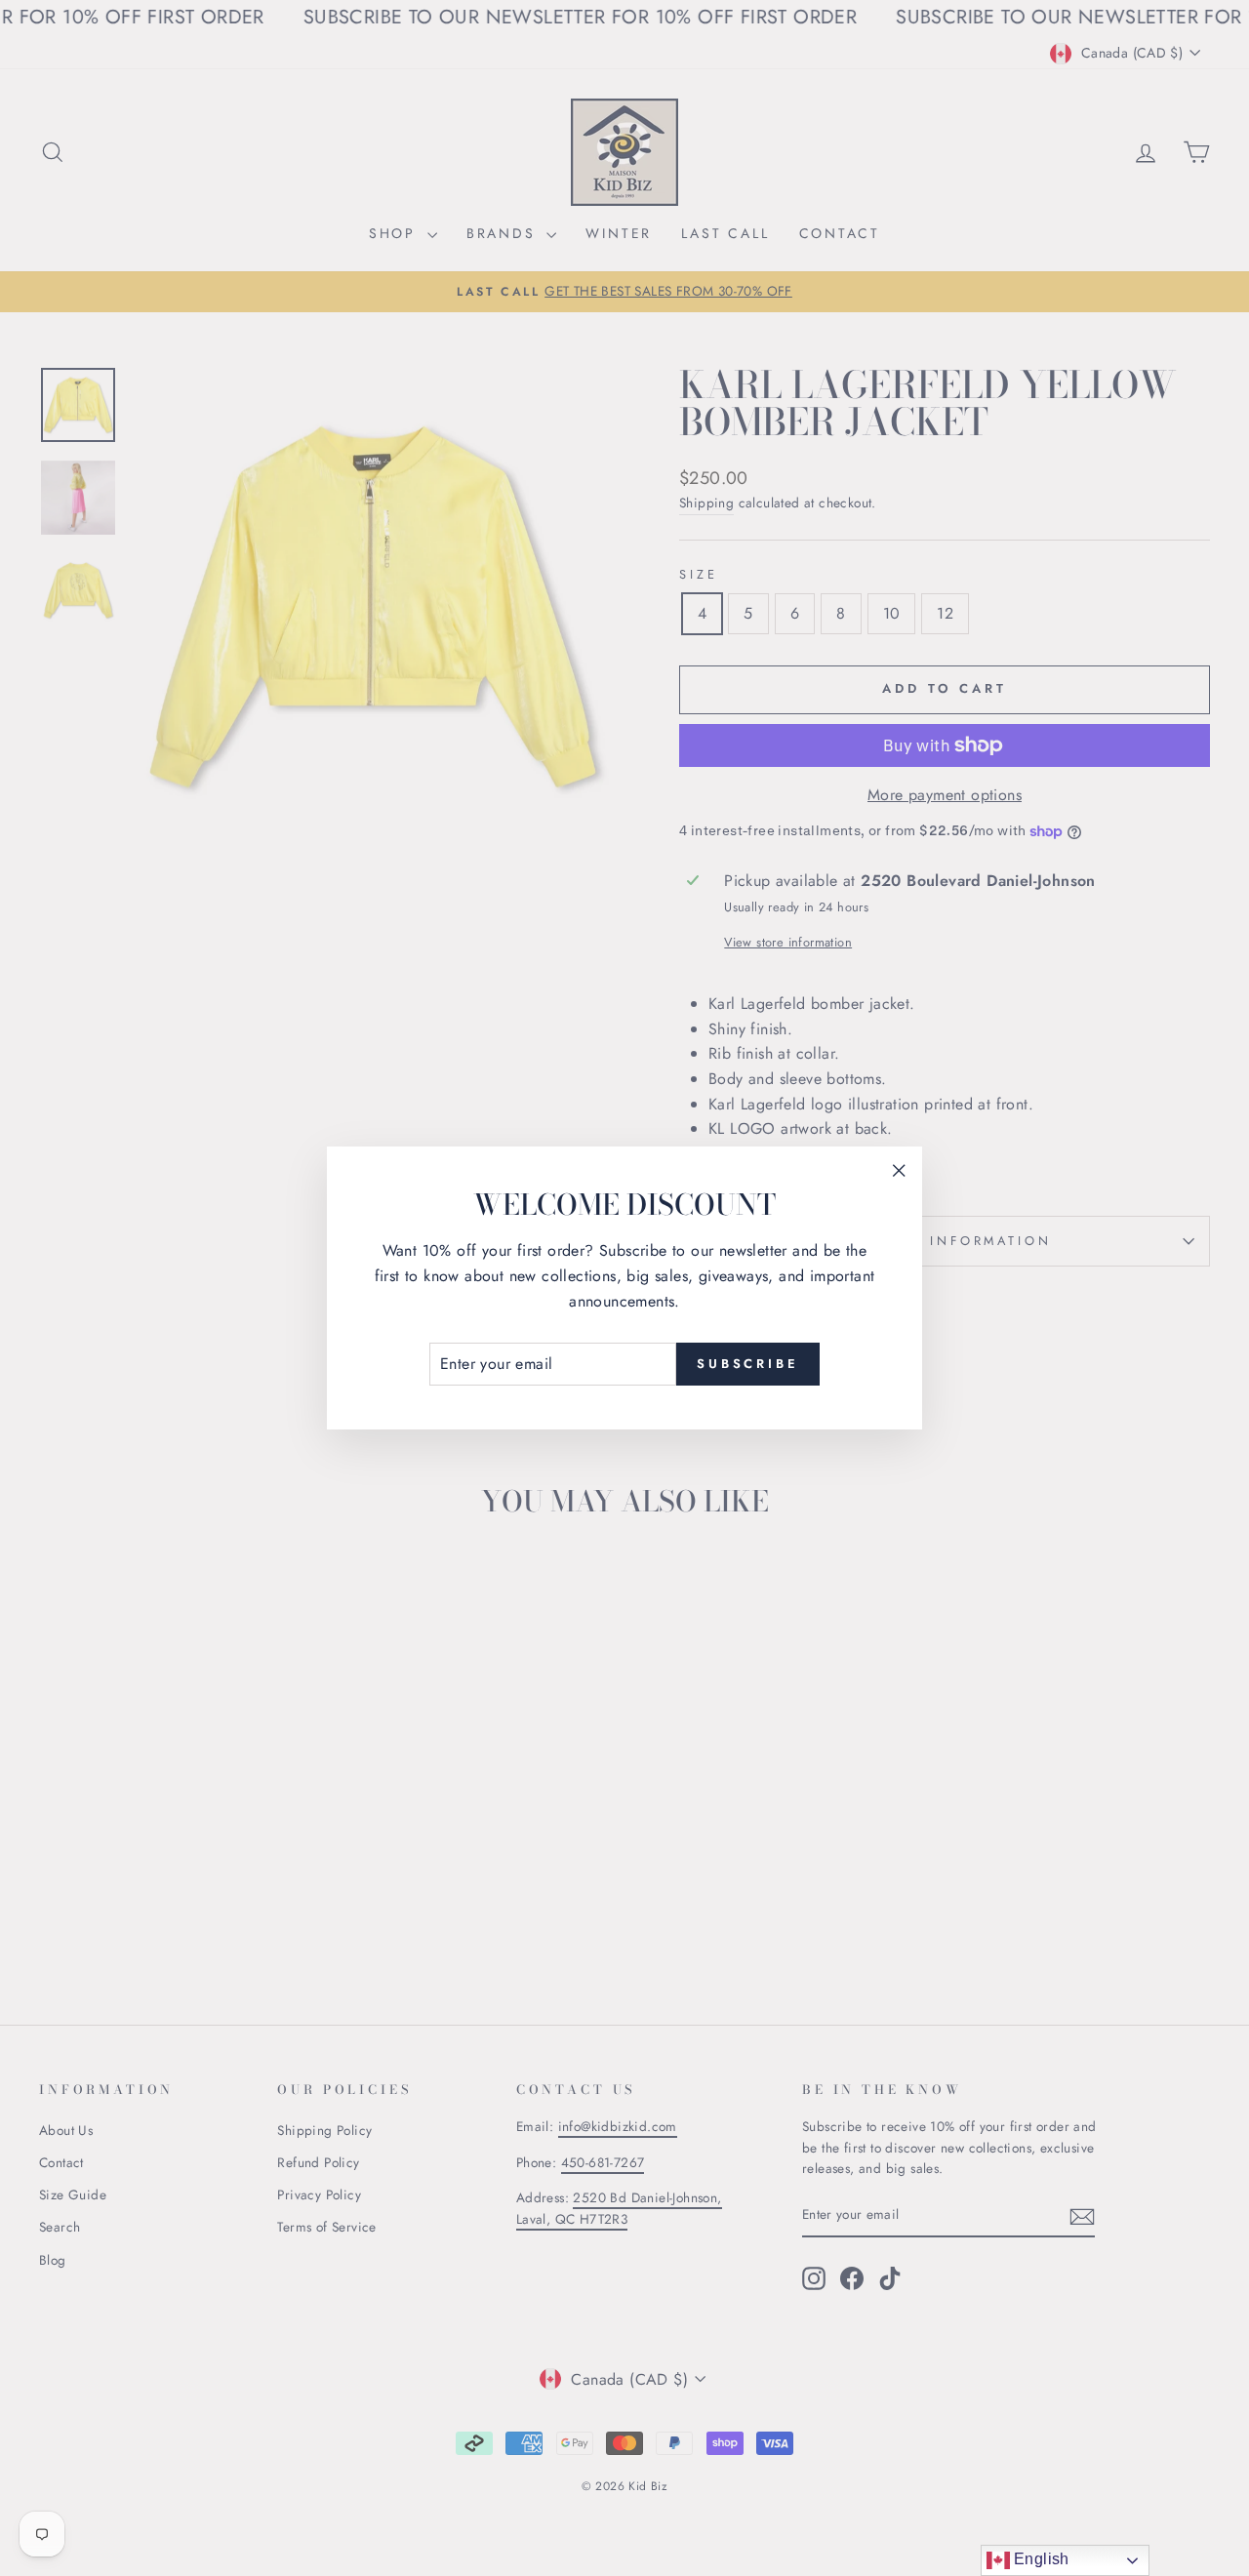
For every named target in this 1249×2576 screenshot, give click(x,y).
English (1040, 2559)
